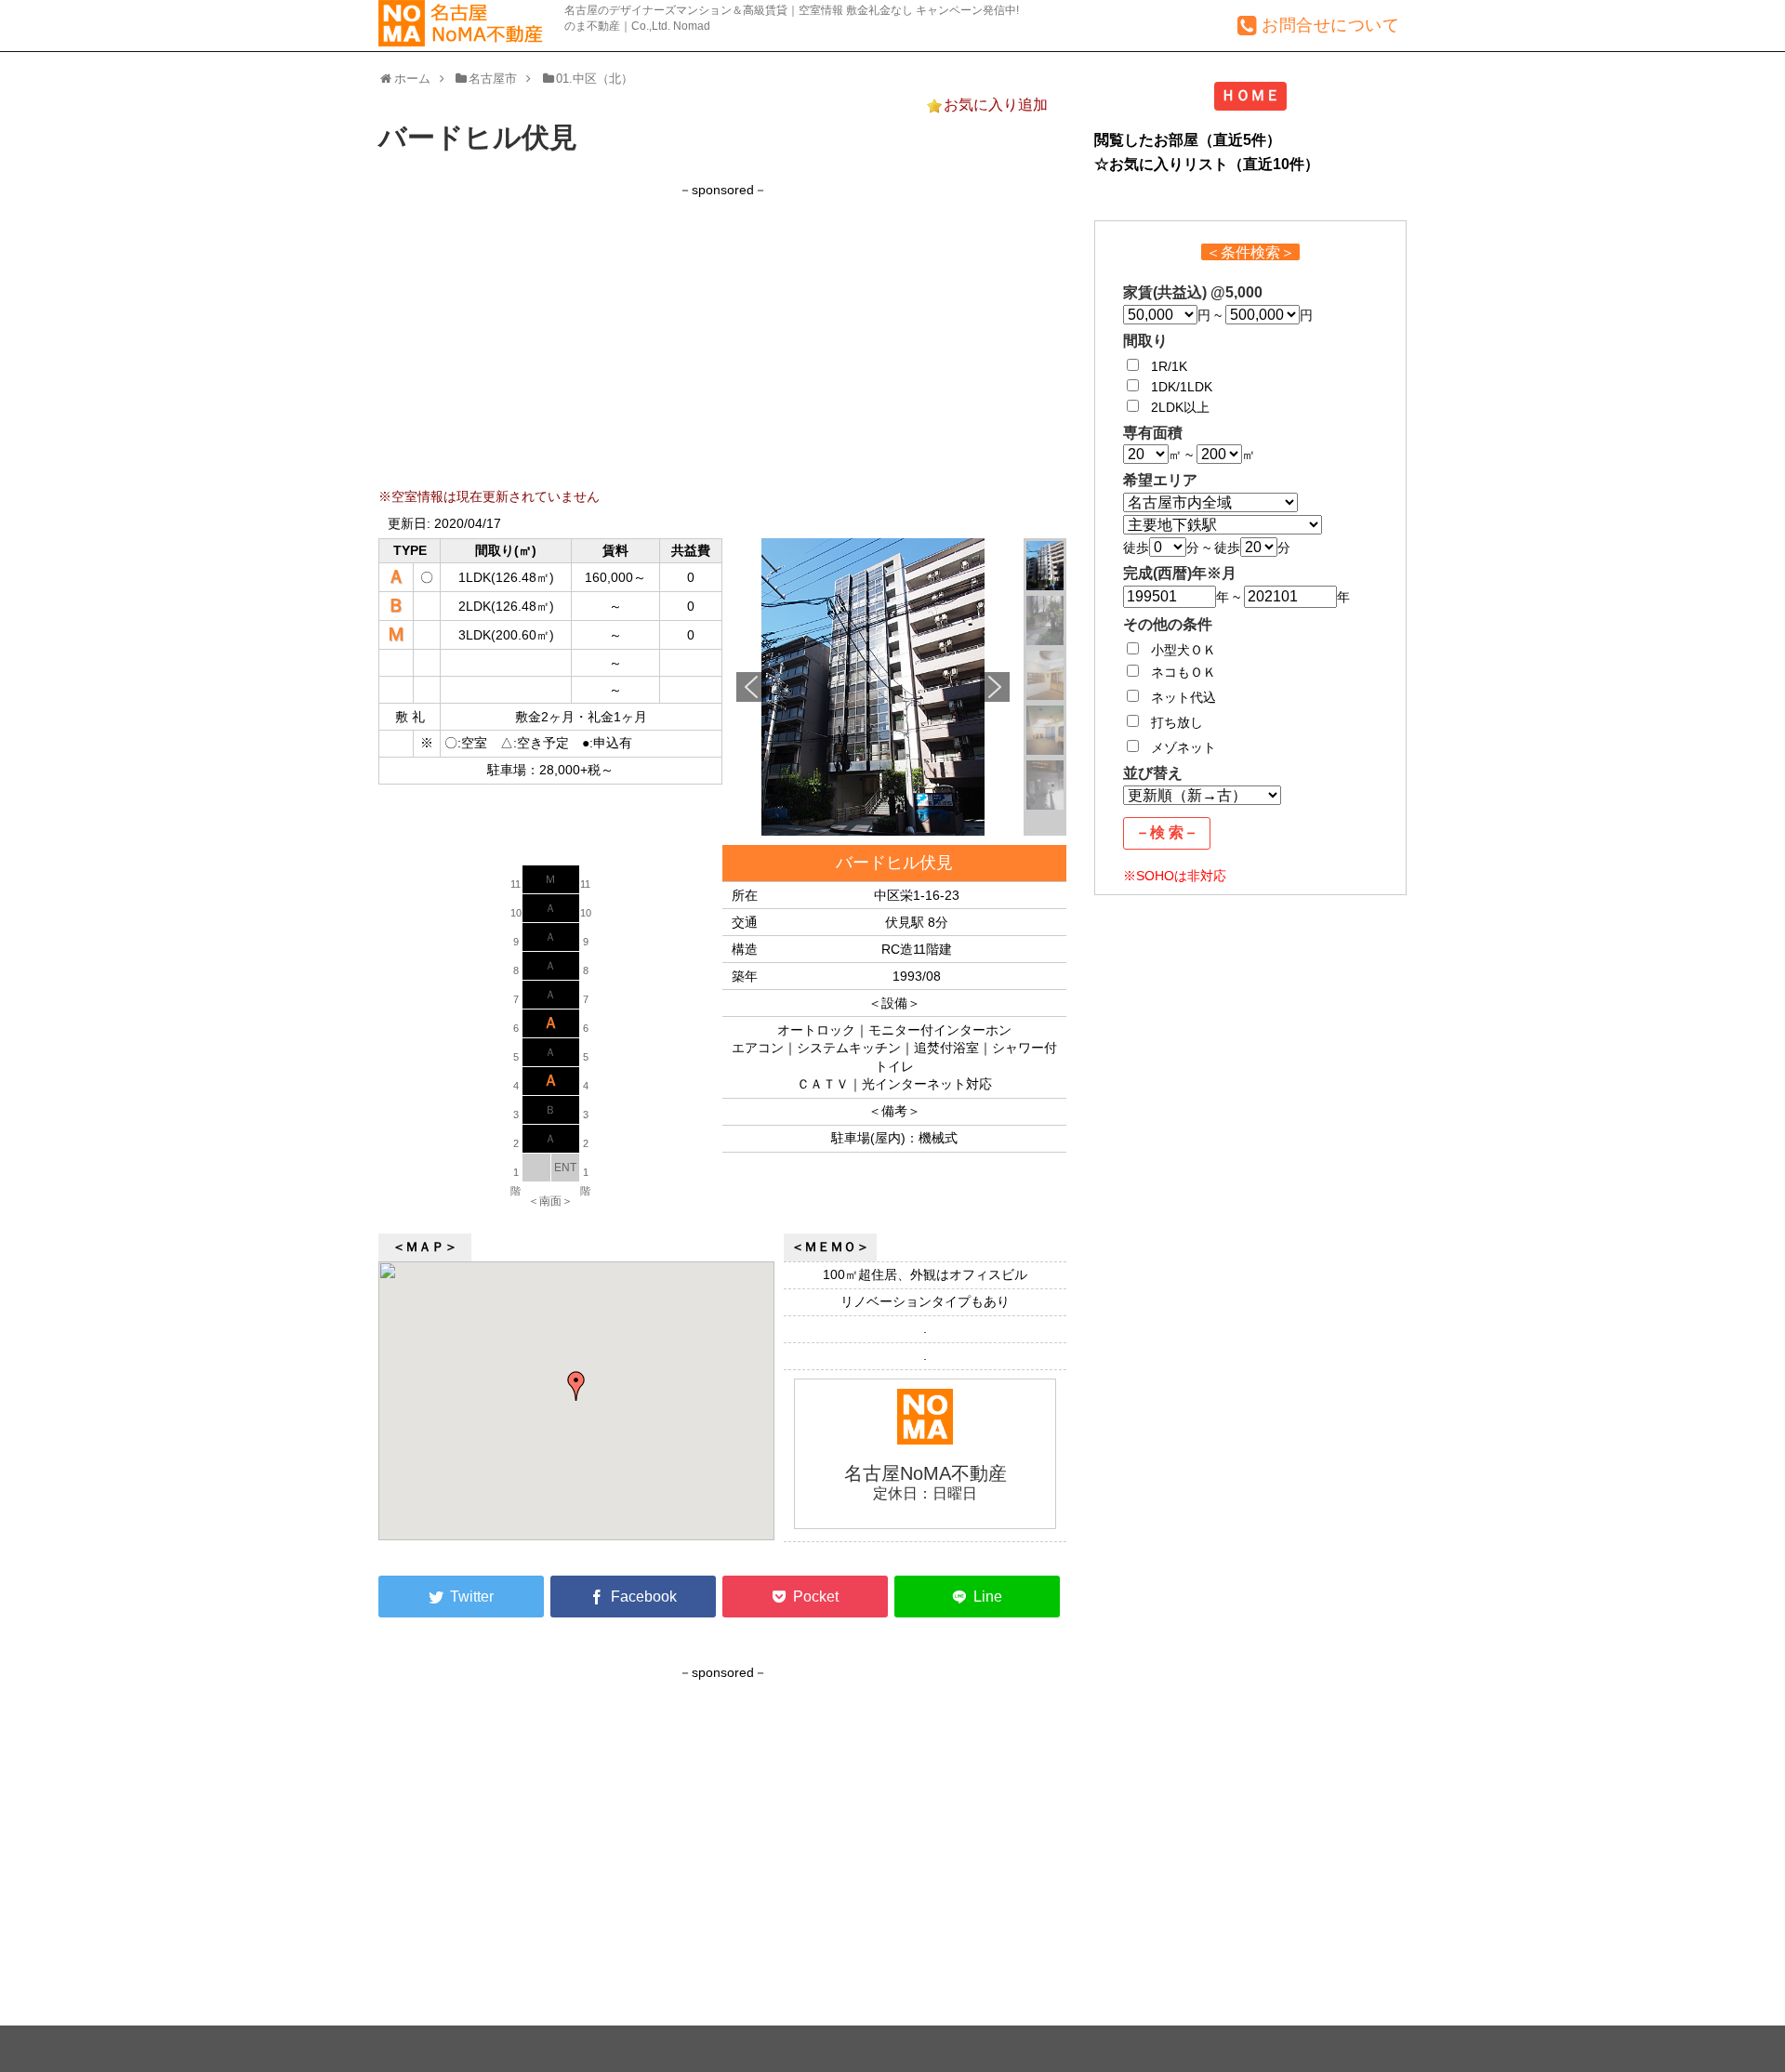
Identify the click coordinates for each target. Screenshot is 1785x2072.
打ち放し (1177, 722)
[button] (751, 687)
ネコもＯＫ (1183, 672)
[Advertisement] (722, 330)
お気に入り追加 (996, 105)
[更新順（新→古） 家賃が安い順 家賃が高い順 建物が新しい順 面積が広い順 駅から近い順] (1202, 795)
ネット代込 (1183, 697)
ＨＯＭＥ (1250, 95)
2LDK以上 (1180, 407)
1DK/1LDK (1182, 387)
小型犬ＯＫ (1183, 650)
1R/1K (1169, 366)
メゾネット (1183, 747)
